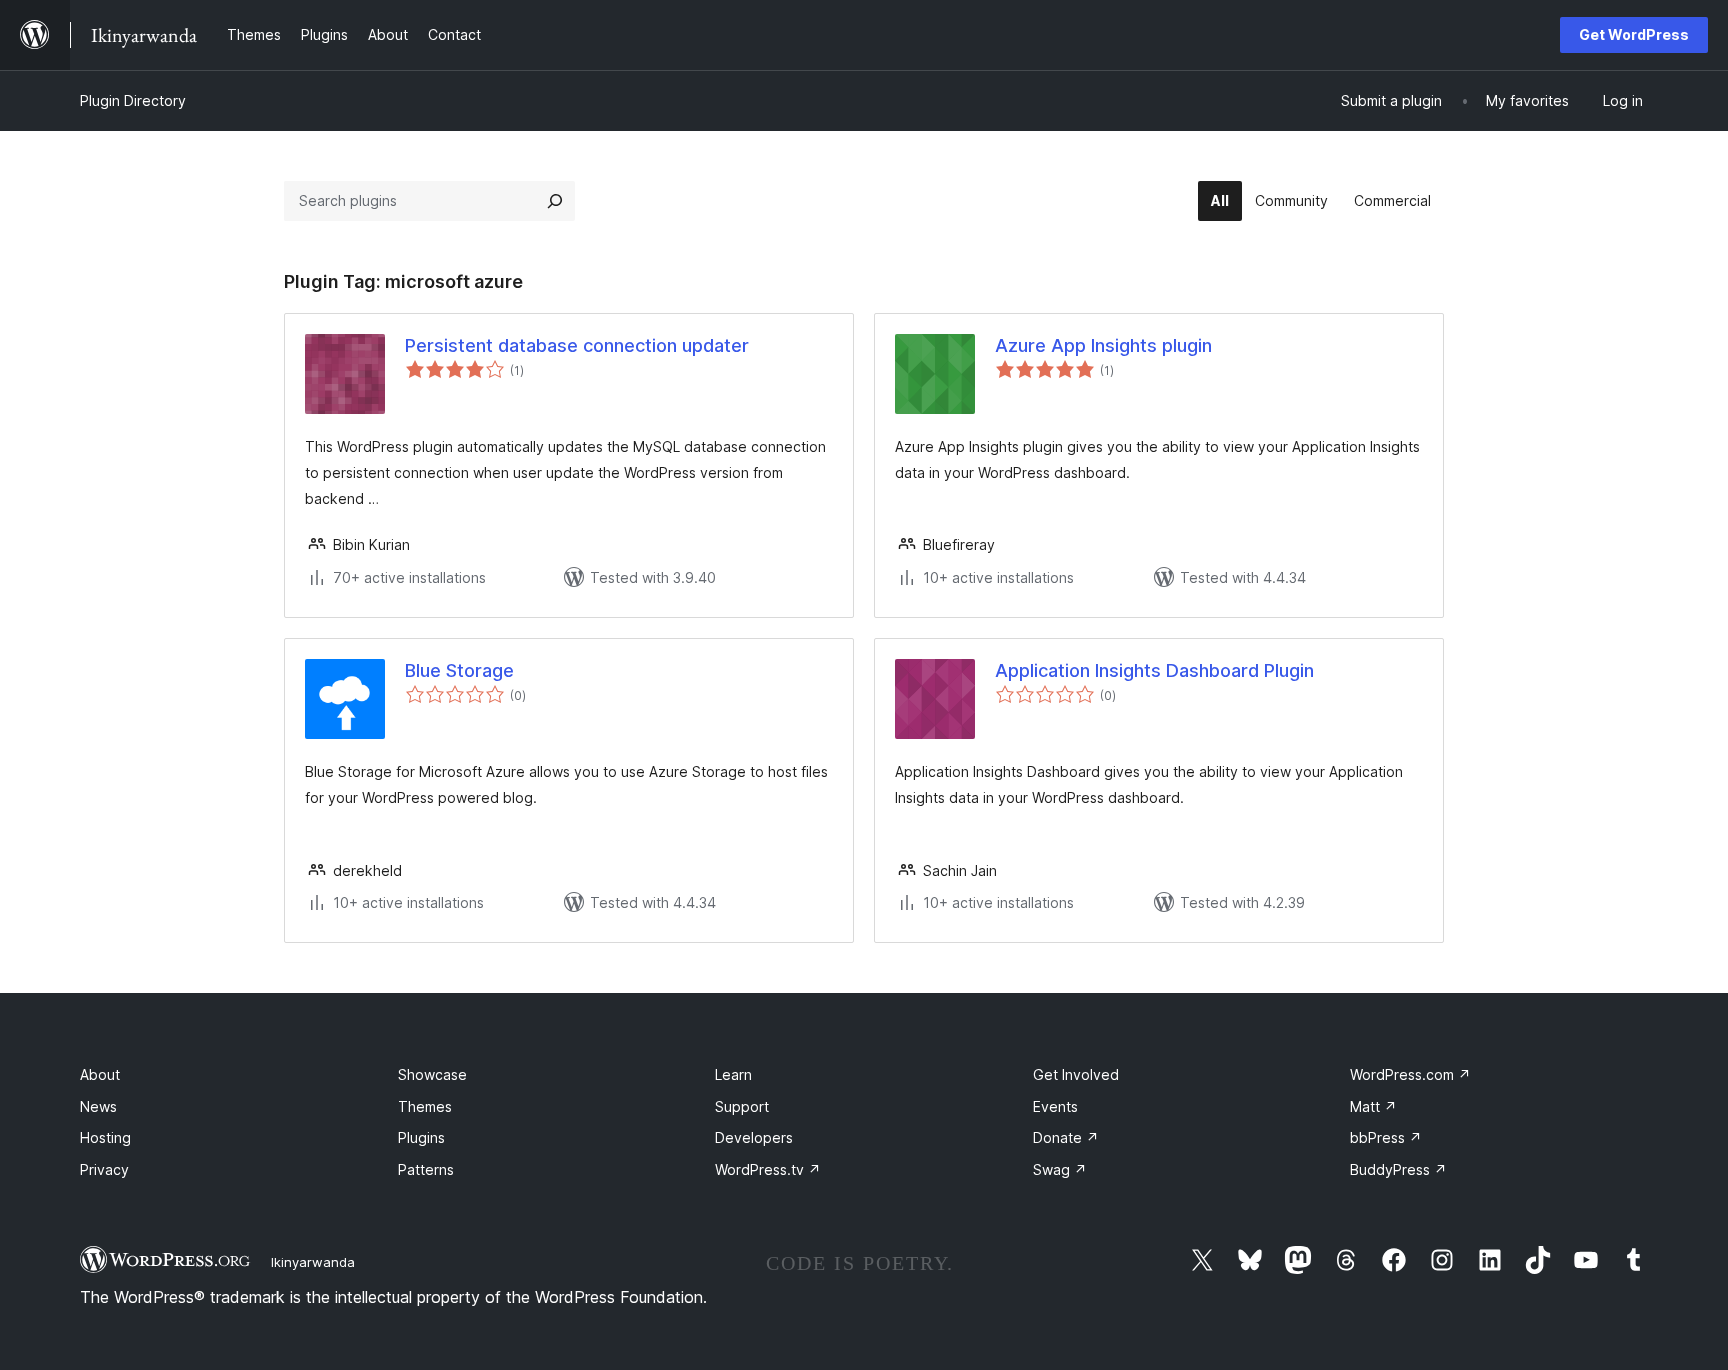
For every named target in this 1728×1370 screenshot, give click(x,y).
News (98, 1106)
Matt (1373, 1106)
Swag (1060, 1169)
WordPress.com (1410, 1074)
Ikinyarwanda (313, 1262)
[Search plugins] (555, 201)
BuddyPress (1398, 1169)
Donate (1066, 1137)
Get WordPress (1634, 34)
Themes (425, 1106)
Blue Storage (459, 670)
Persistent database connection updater (577, 345)
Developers (754, 1137)
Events (1055, 1106)
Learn (733, 1074)
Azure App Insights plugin (1103, 345)
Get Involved (1076, 1074)
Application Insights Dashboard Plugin (1154, 670)
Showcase (432, 1074)
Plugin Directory (133, 100)
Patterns (426, 1169)
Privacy (104, 1169)
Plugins (421, 1137)
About (100, 1074)
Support (742, 1106)
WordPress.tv (768, 1169)
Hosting (105, 1137)
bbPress (1386, 1137)
